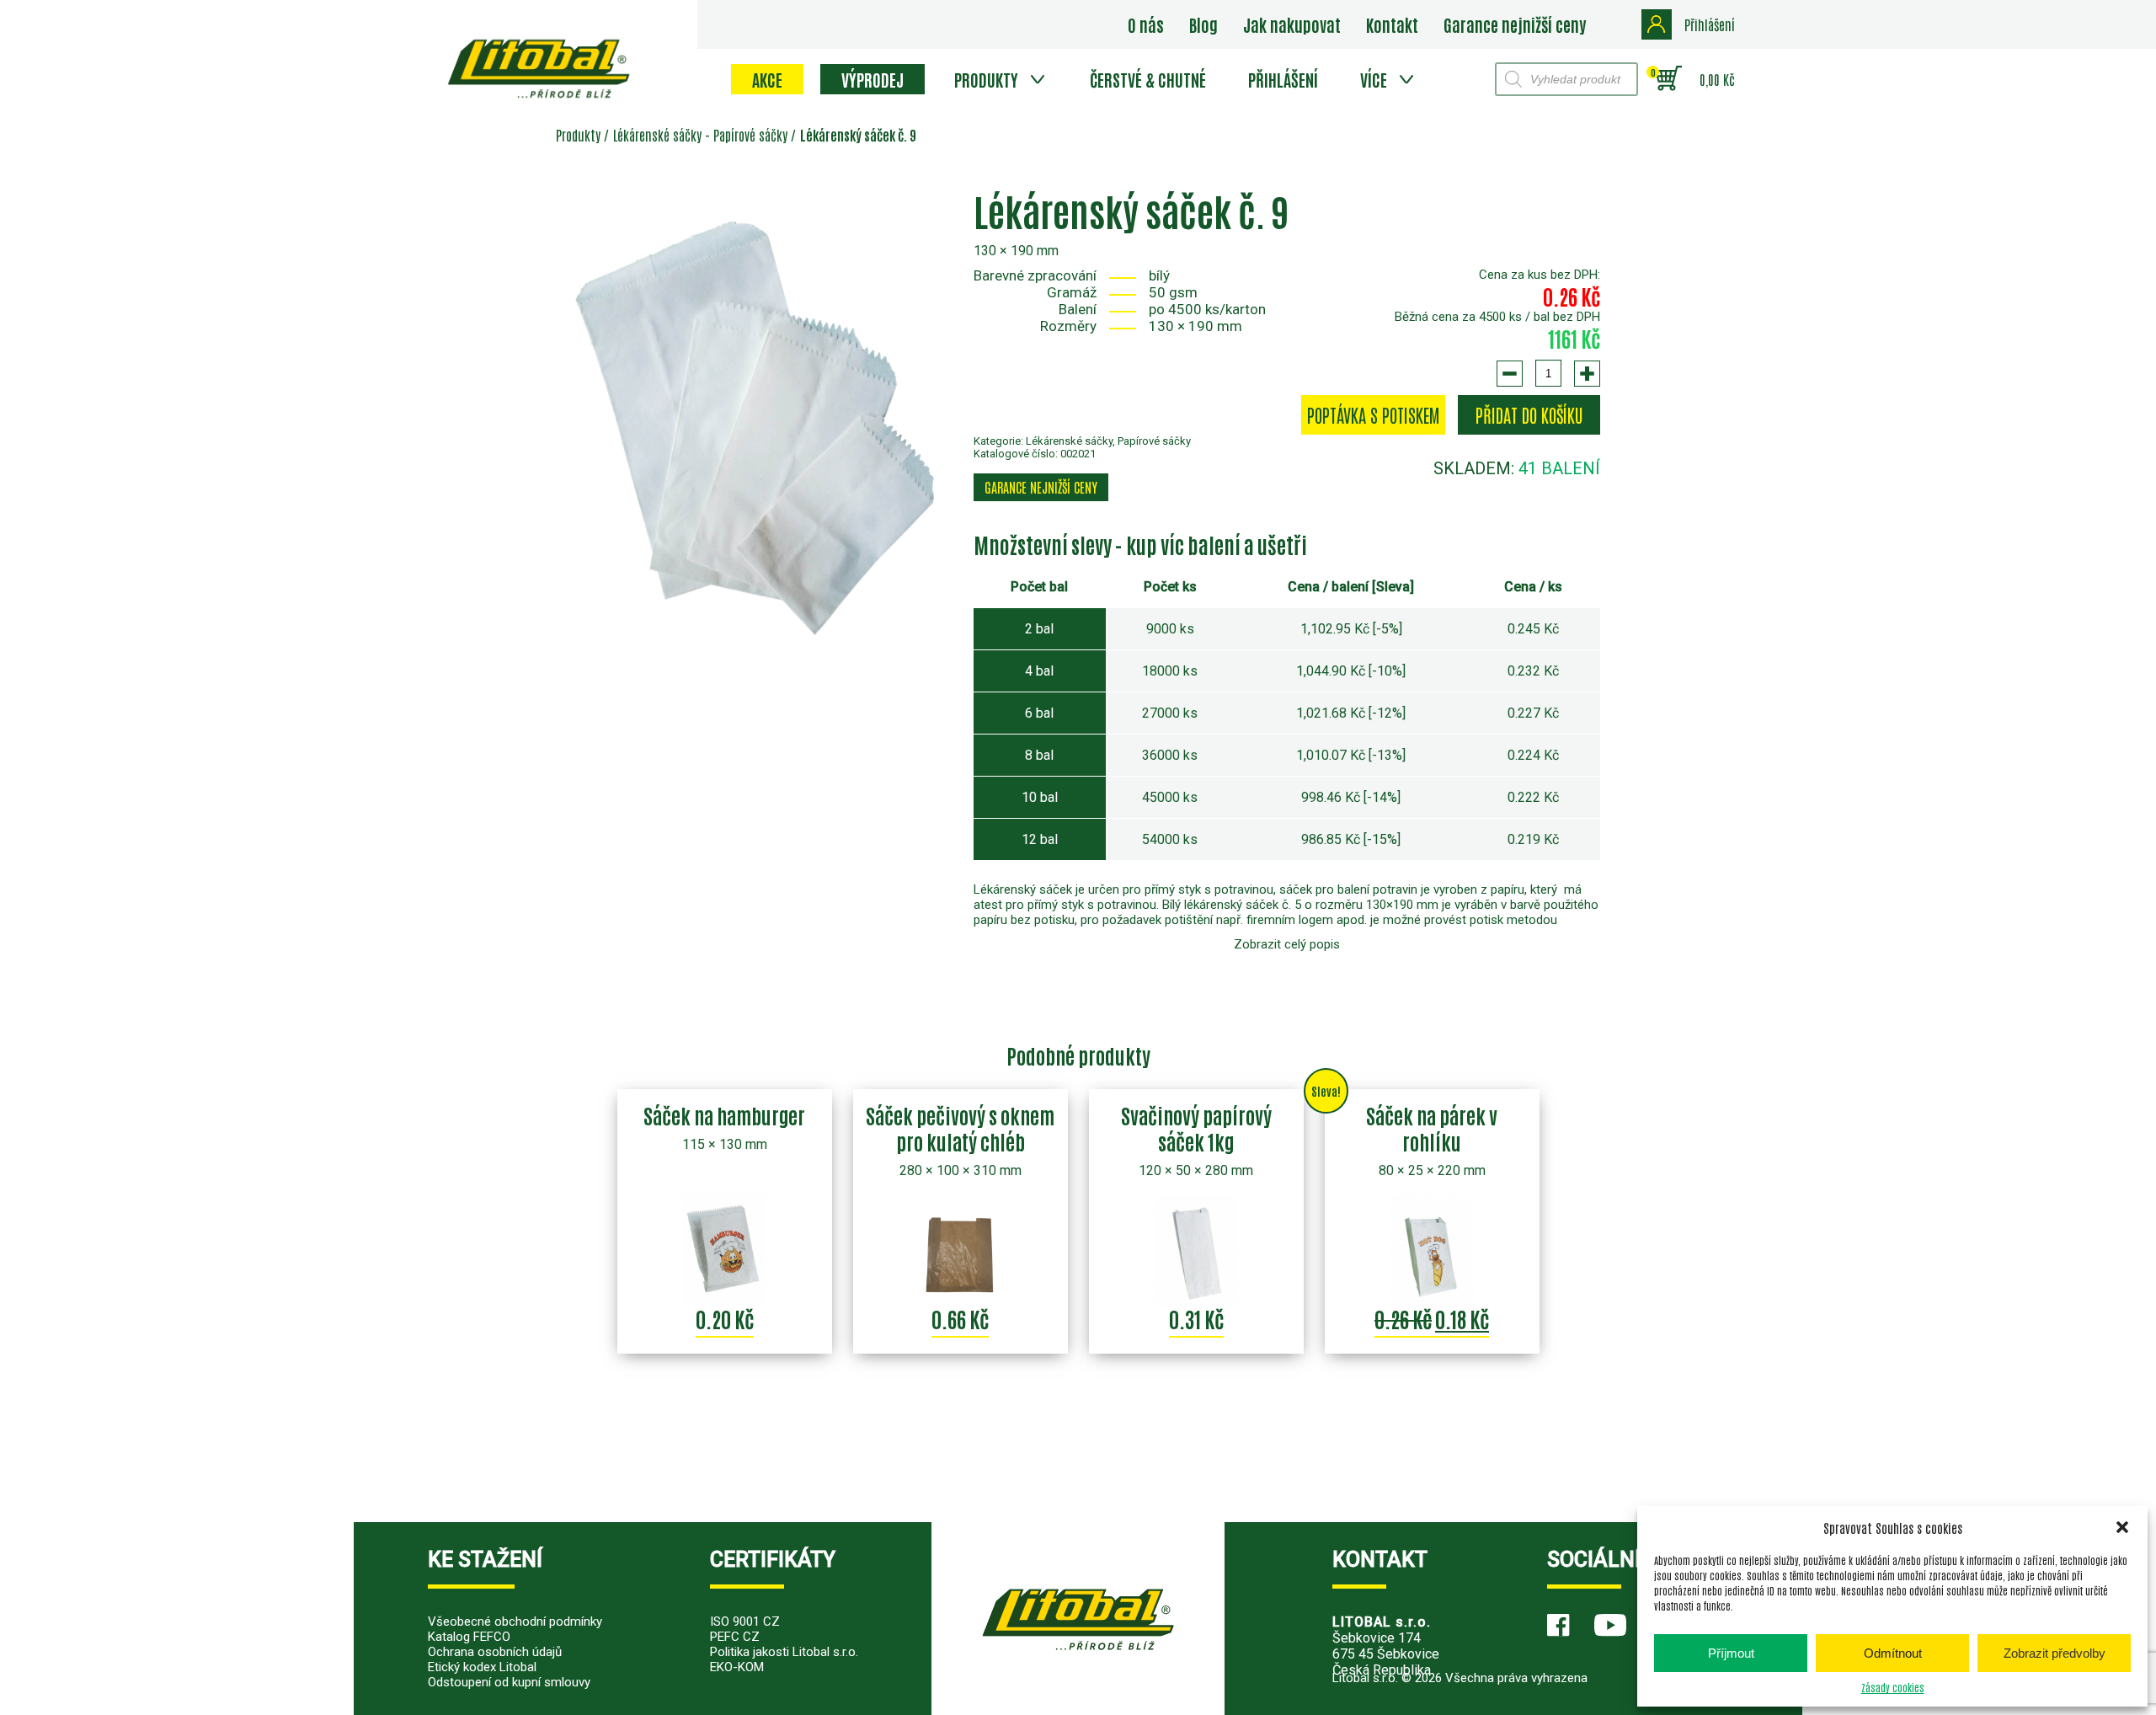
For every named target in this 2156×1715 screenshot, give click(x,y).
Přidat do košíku (1529, 415)
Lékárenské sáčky (657, 135)
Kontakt (1392, 24)
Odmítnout (1893, 1653)
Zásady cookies (1893, 1687)
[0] (1669, 79)
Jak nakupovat (1292, 24)
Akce (767, 79)
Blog (1203, 24)
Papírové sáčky (750, 135)
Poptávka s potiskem (1373, 415)
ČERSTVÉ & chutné (1148, 79)
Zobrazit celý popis (1287, 944)
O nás (1146, 24)
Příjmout (1731, 1653)
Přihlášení (1283, 79)
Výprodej (873, 79)
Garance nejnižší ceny (1515, 24)
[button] (2122, 1527)
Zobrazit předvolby (2055, 1653)
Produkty (986, 79)
